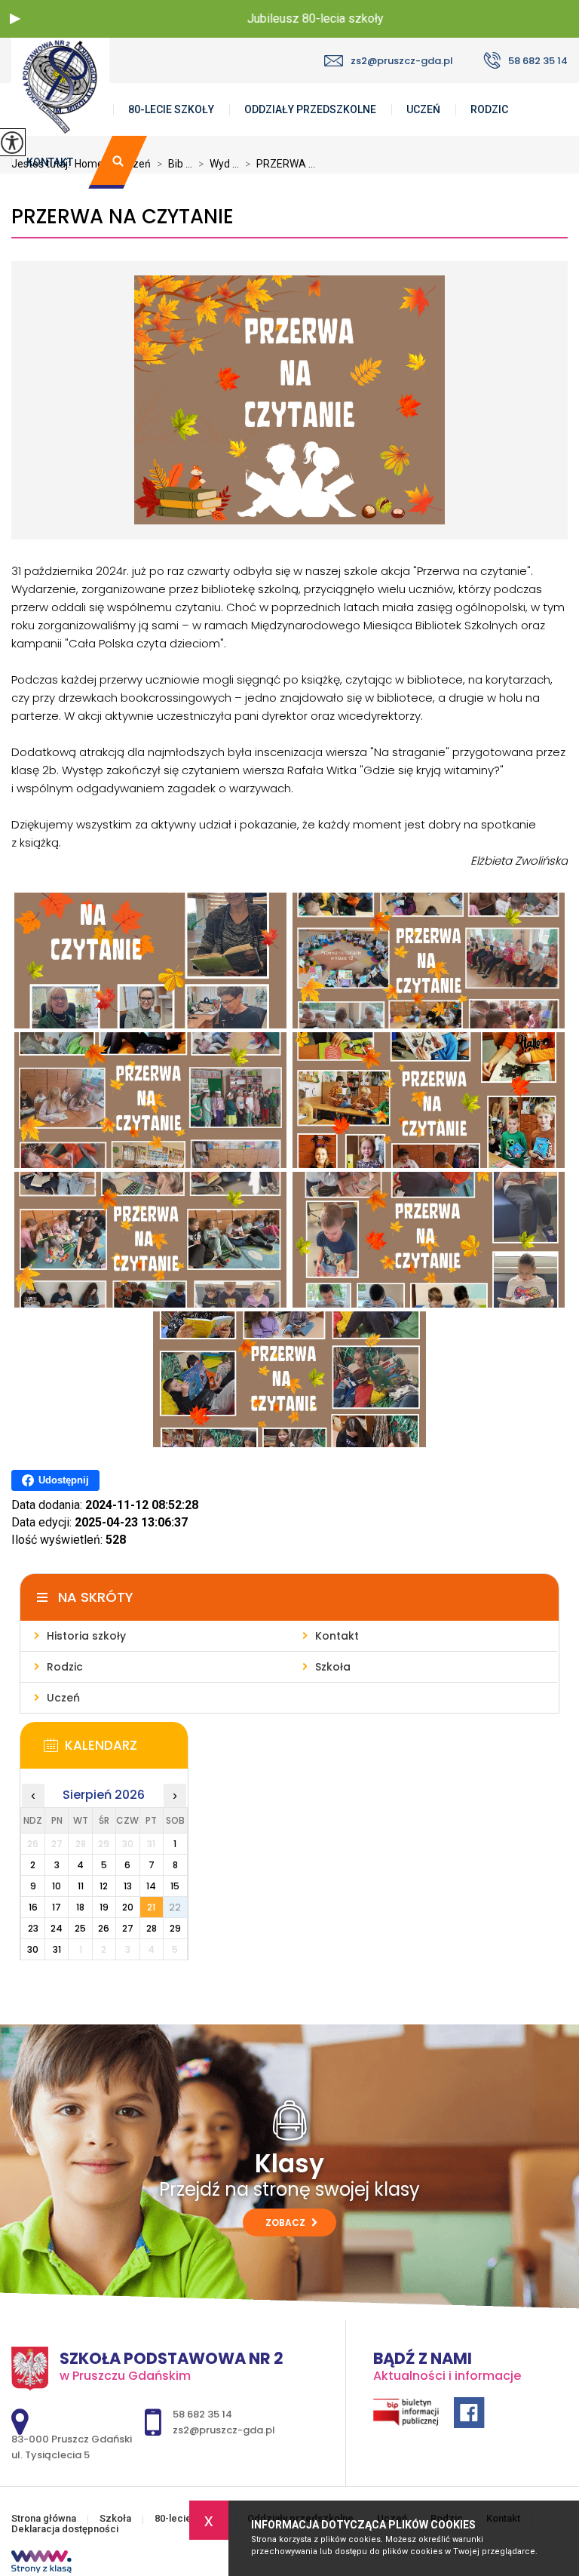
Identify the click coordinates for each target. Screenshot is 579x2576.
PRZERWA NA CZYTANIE (123, 217)
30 (33, 1949)
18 (80, 1907)
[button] (15, 19)
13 (128, 1886)
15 (175, 1886)
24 (57, 1928)
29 (175, 1928)
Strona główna (44, 2518)
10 (57, 1886)
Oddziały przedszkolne (310, 109)
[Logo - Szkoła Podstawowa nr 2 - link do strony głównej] (87, 87)
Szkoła (333, 1667)
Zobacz (286, 2222)
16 (33, 1907)
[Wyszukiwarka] (118, 162)
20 (128, 1907)
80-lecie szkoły (171, 109)
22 (175, 1907)
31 (57, 1949)
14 (151, 1886)
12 (104, 1886)
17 (57, 1907)
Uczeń (423, 109)
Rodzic (489, 109)
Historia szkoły (86, 1636)
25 (80, 1928)
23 (33, 1928)
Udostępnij (64, 1480)
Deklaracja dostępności (65, 2529)
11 (81, 1886)
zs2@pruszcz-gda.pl (402, 61)
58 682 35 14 (538, 61)
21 (151, 1907)
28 (152, 1928)
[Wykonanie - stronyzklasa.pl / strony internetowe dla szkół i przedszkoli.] (41, 2563)
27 (128, 1928)
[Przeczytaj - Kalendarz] (126, 1750)
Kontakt (50, 162)
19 (104, 1907)
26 (104, 1928)
